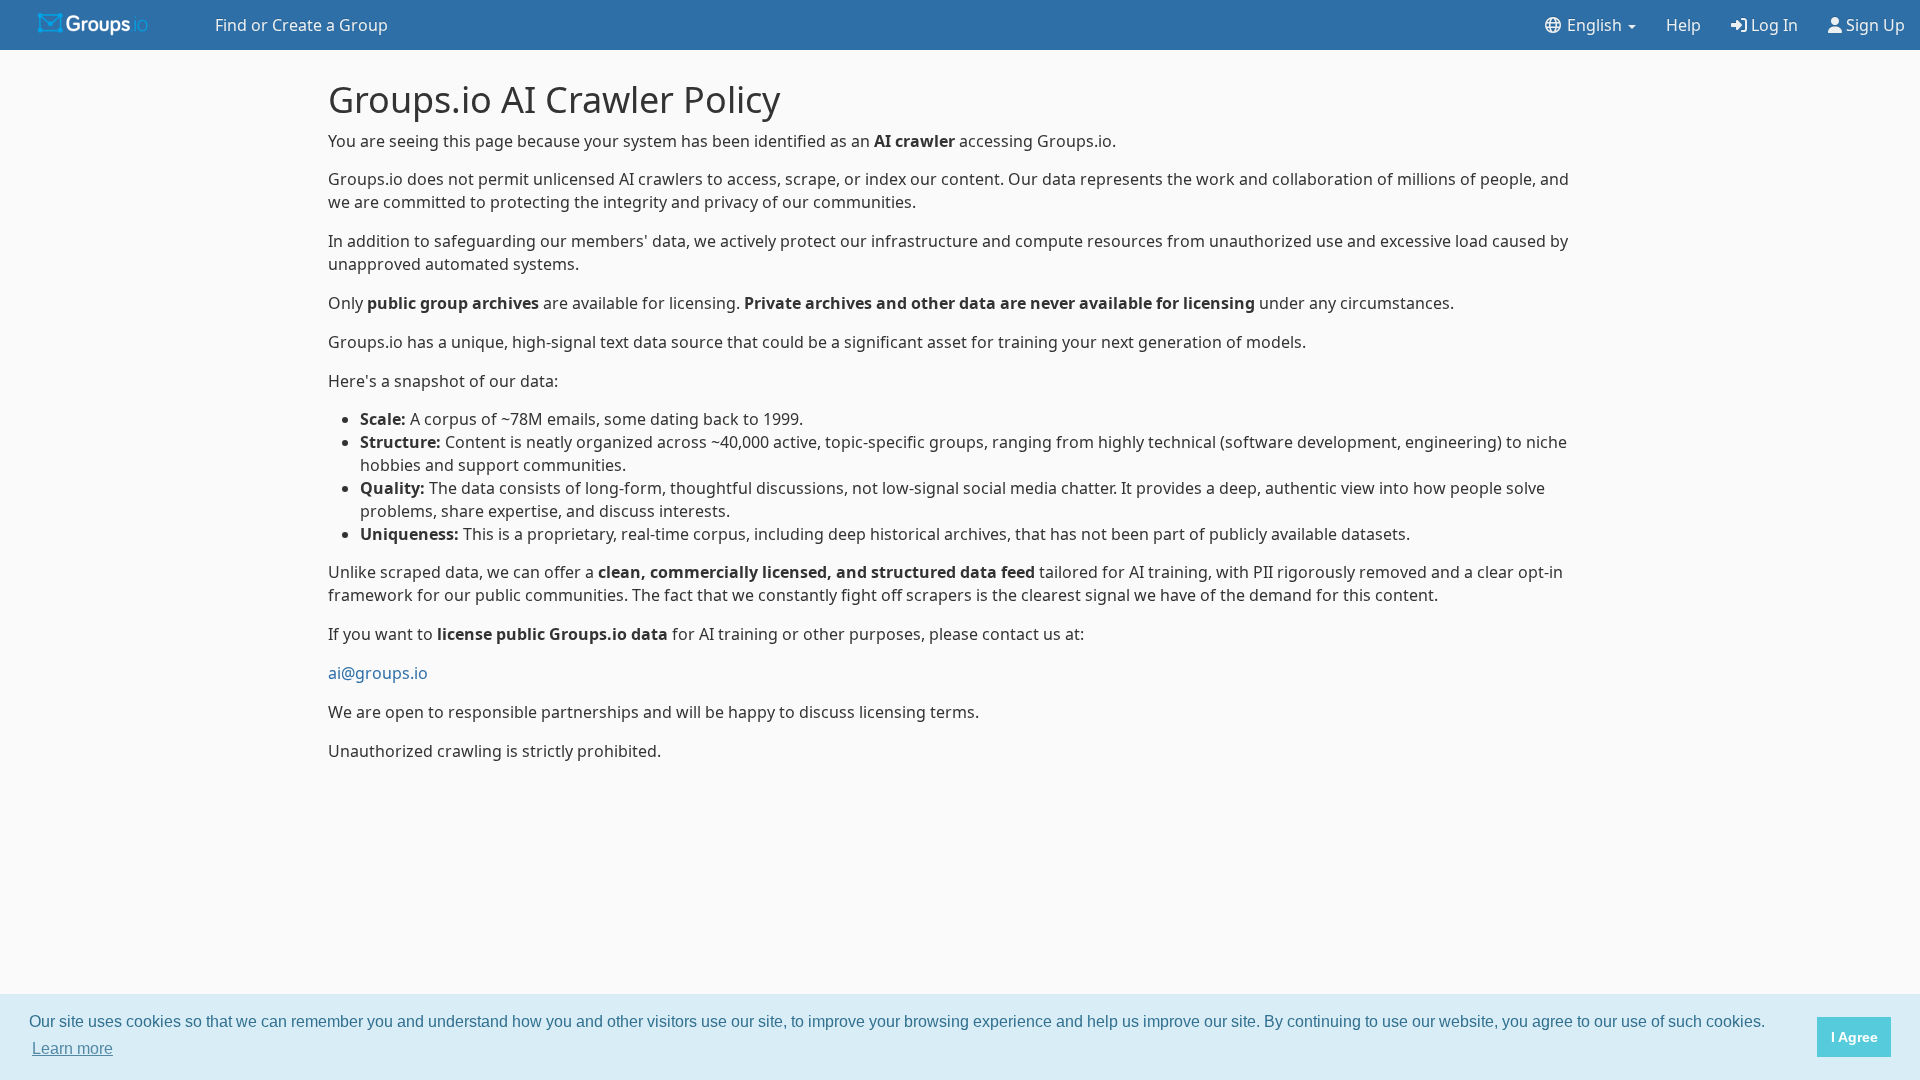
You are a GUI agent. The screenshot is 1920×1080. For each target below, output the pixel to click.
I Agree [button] (1854, 1037)
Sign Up (1873, 25)
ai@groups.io (378, 673)
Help (1683, 25)
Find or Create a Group (301, 25)
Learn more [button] (72, 1048)
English (1594, 25)
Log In (1772, 25)
